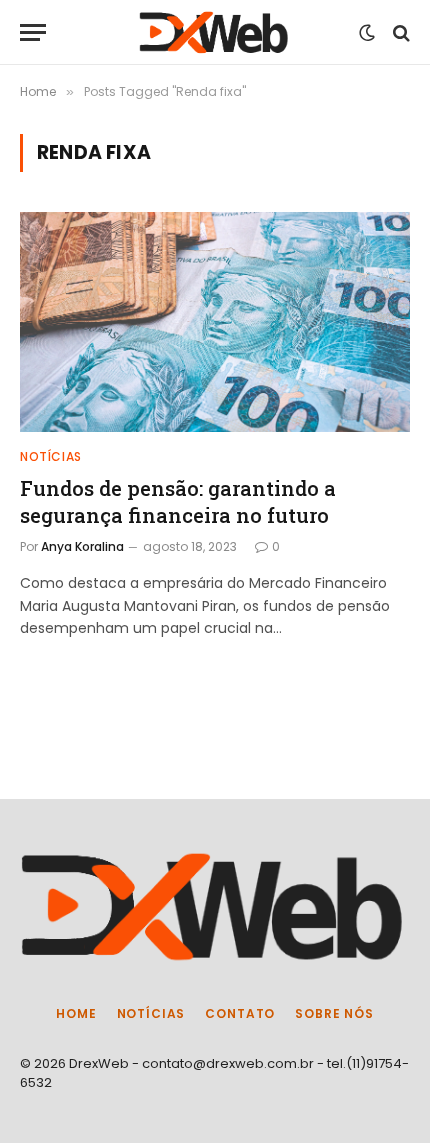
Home (76, 1013)
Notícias (151, 1013)
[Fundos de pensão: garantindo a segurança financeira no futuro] (215, 321)
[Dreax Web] (215, 32)
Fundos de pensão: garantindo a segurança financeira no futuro (178, 501)
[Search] (399, 32)
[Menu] (33, 32)
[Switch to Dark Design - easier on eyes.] (367, 33)
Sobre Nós (334, 1013)
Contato (240, 1013)
